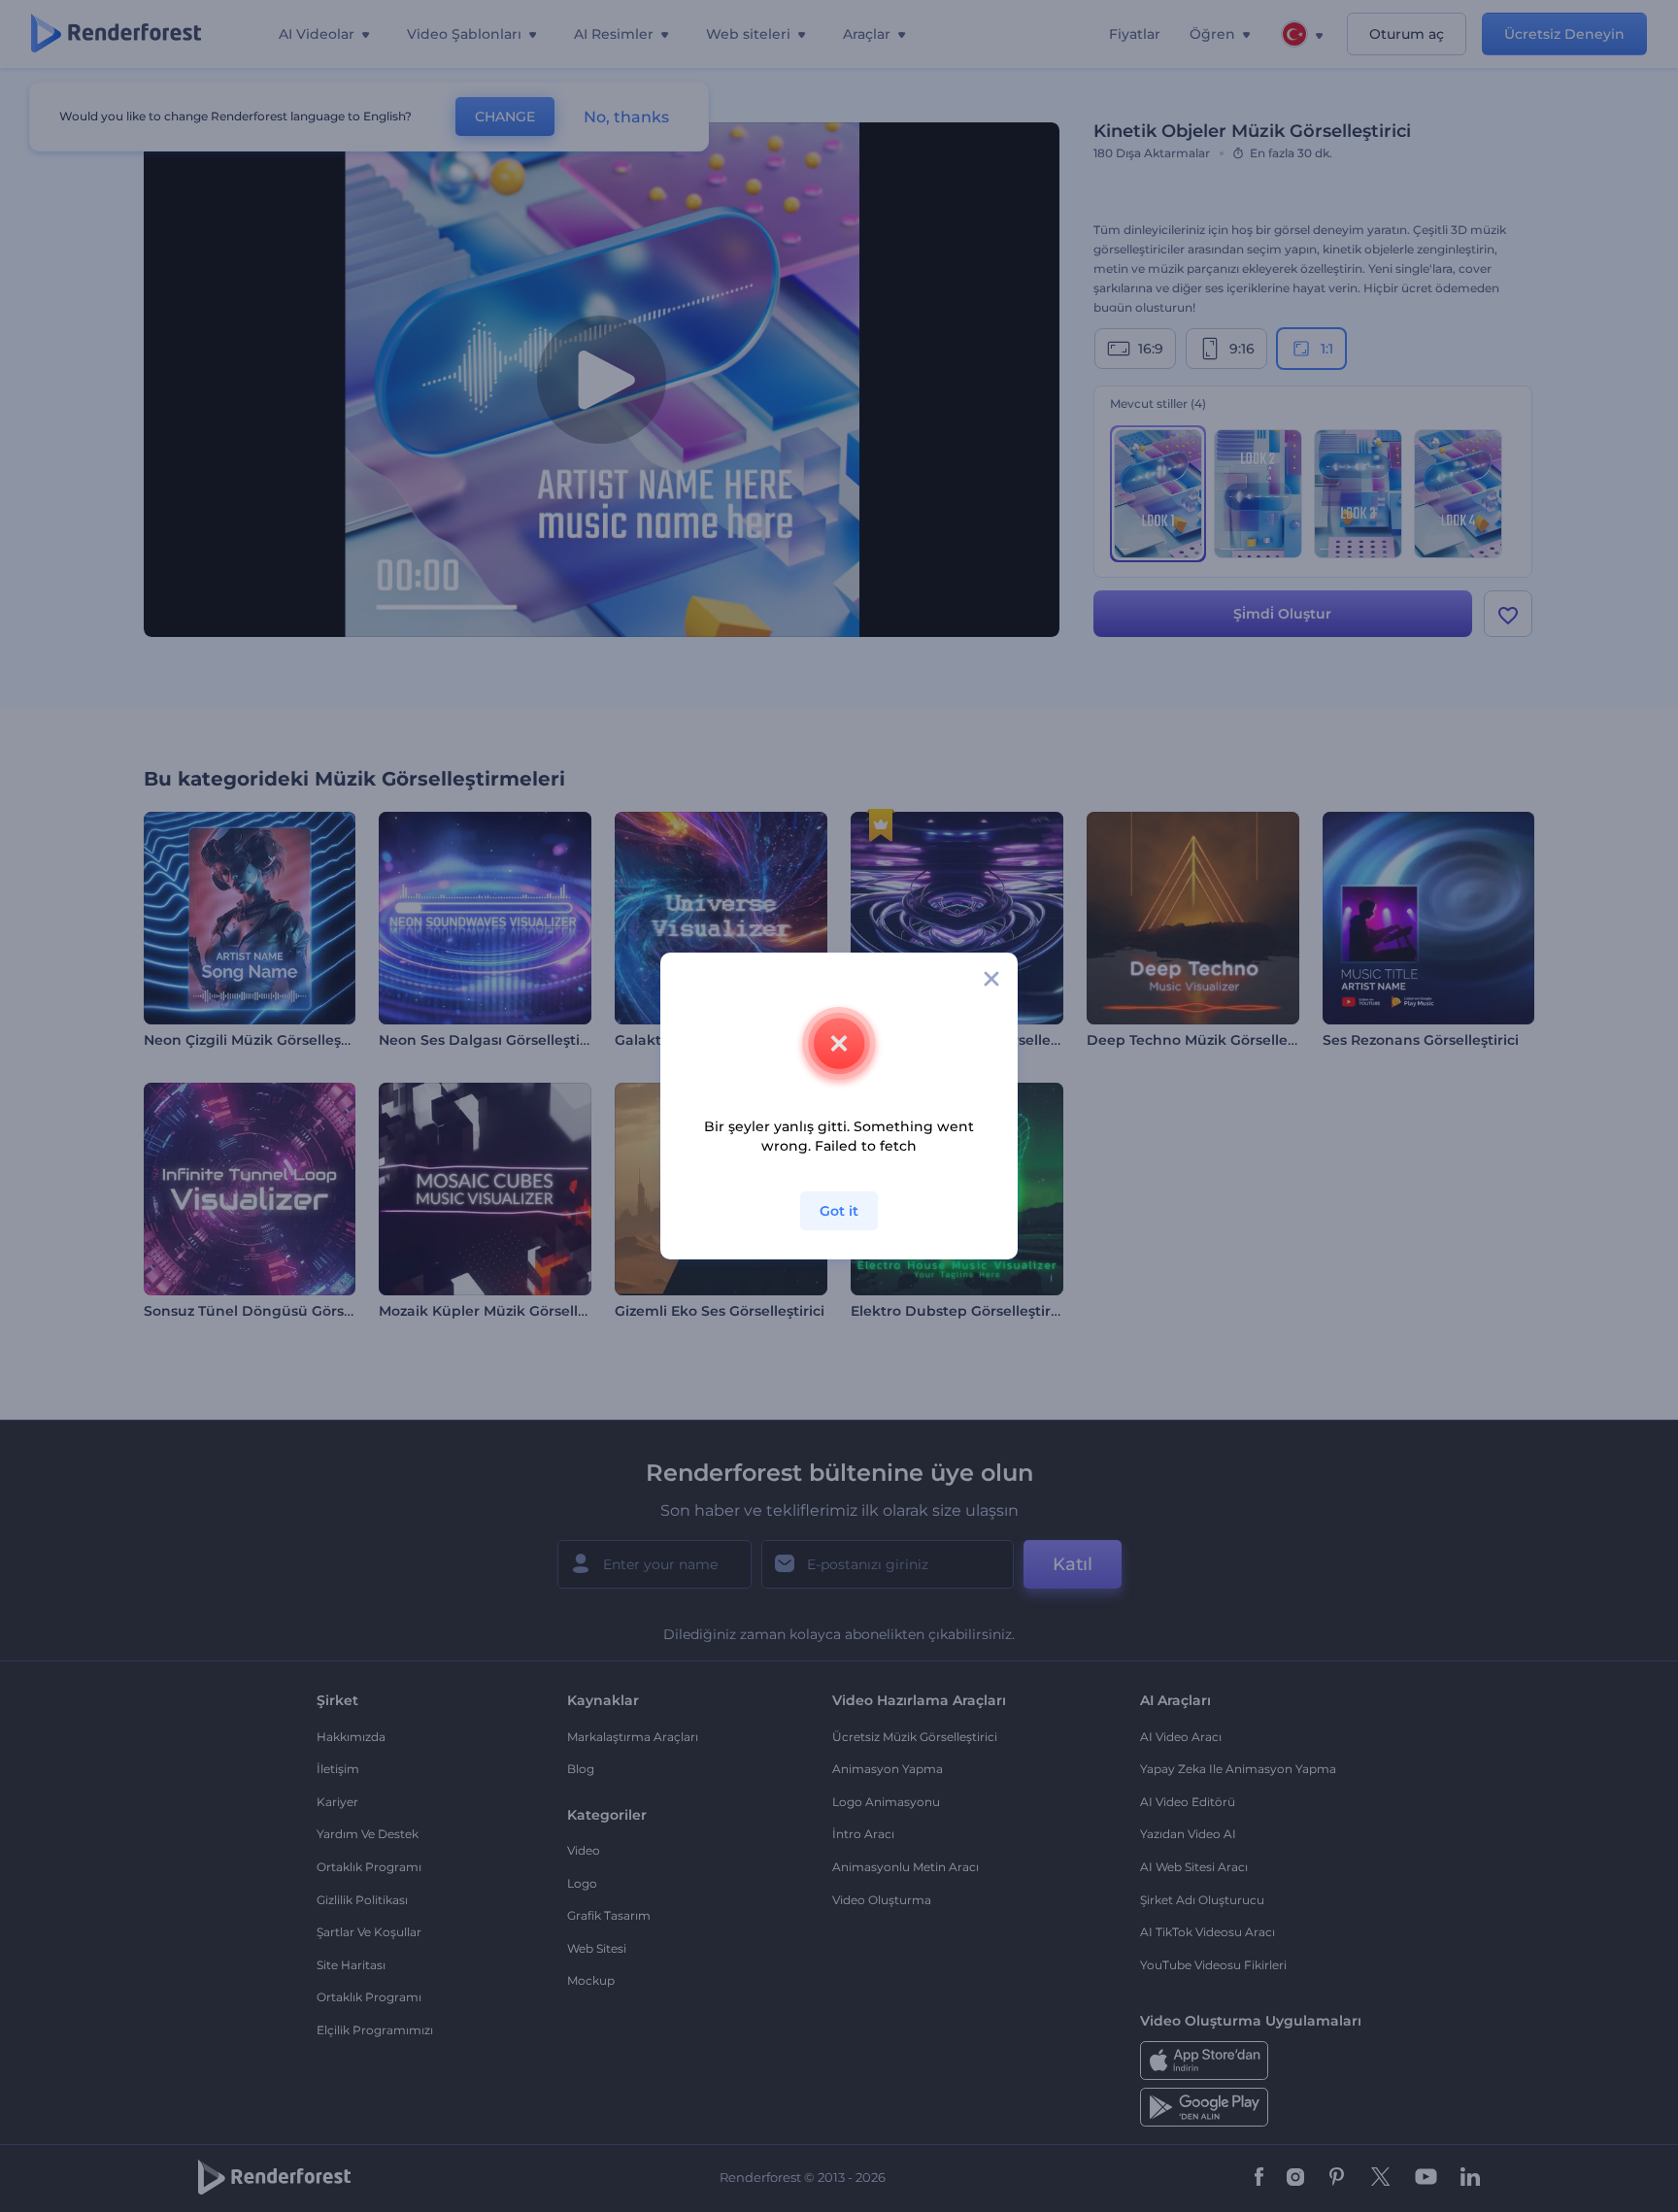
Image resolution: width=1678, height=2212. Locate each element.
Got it (839, 1211)
